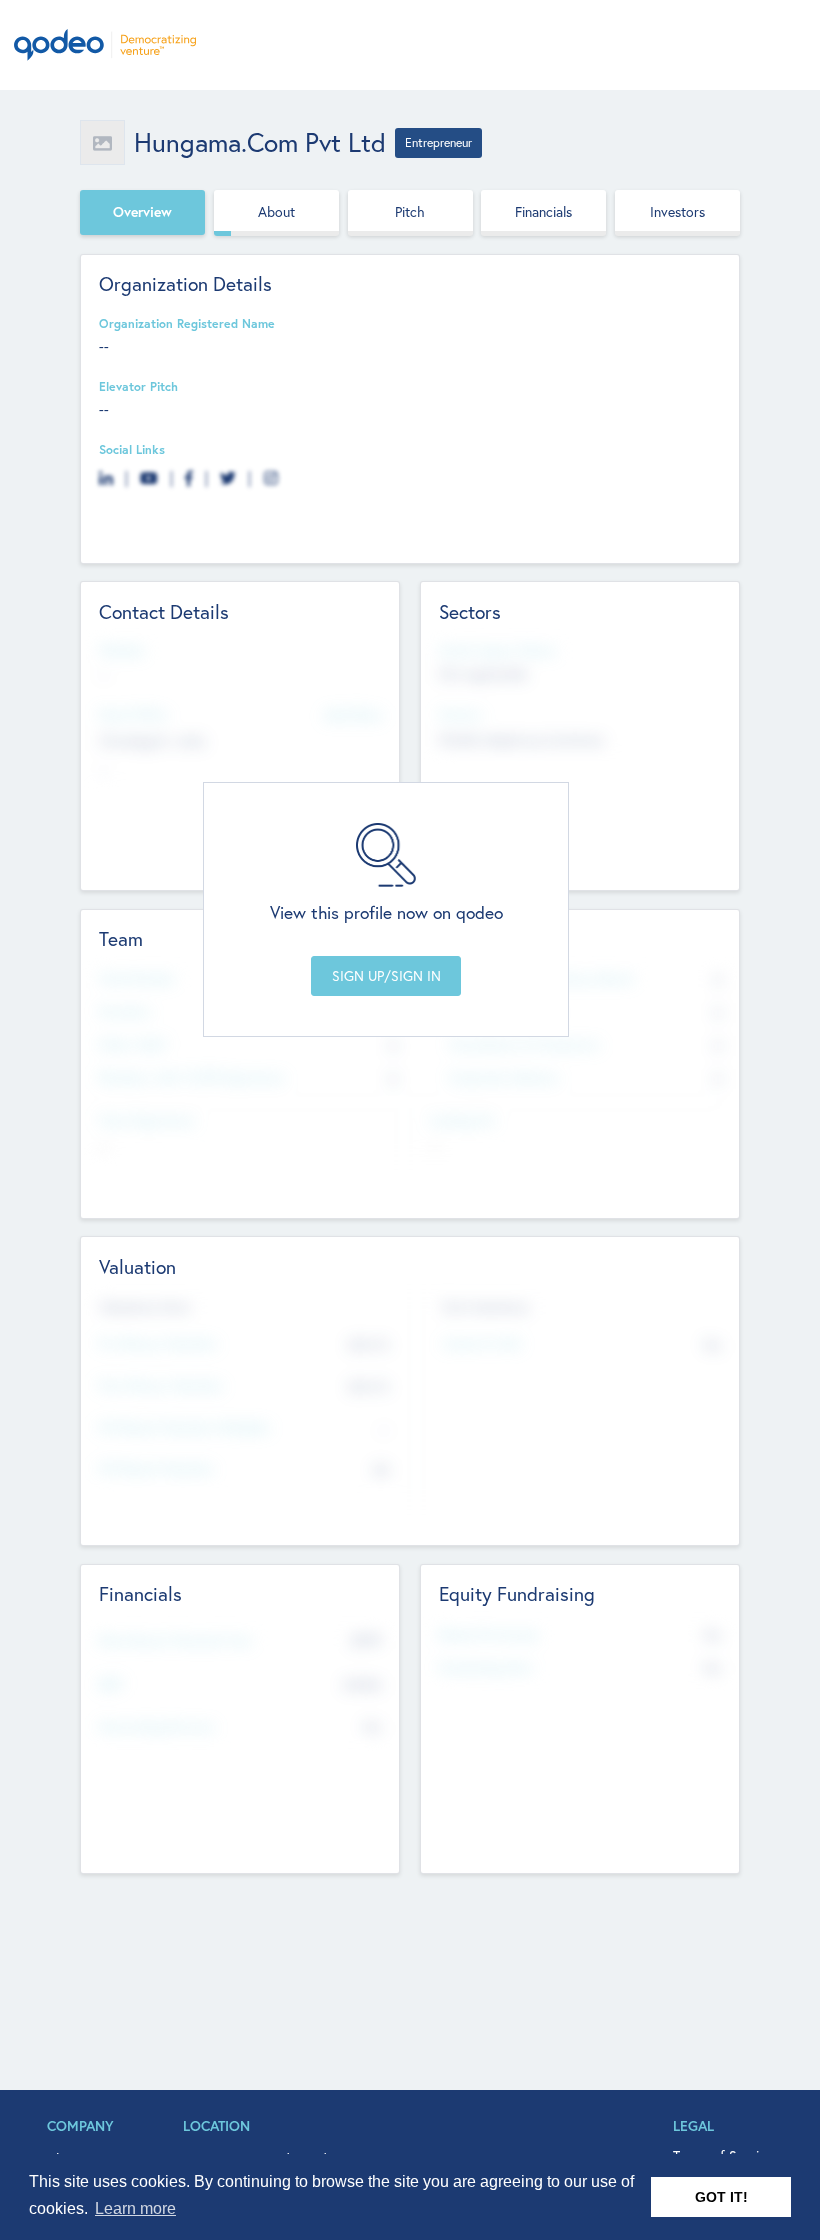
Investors (677, 212)
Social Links (132, 449)
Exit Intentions (486, 1307)
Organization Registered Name (187, 323)
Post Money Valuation (161, 1385)
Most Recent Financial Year (176, 1640)
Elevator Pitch (138, 386)
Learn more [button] (135, 2208)
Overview (142, 212)
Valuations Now (145, 1307)
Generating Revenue (157, 1726)
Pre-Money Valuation (158, 1343)
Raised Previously (488, 1634)
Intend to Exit (482, 1343)
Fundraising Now (486, 1667)
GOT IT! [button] (721, 2197)
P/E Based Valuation (156, 1468)
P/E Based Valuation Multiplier (185, 1427)
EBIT (111, 1684)
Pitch (410, 212)
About (276, 212)
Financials (543, 212)
